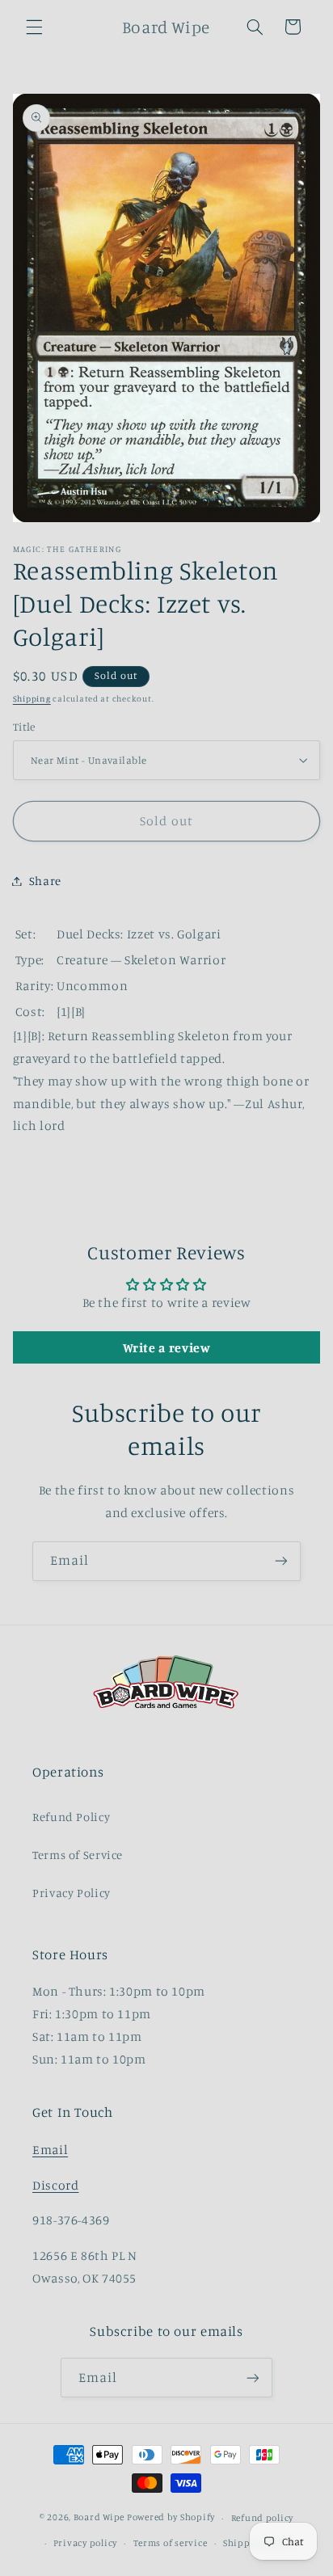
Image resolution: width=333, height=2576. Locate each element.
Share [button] (45, 881)
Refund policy (263, 2518)
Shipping (32, 698)
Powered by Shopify (171, 2518)
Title (24, 727)
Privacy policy (85, 2543)
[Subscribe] (281, 1561)
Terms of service (171, 2543)
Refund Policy (71, 1817)
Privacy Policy (72, 1893)
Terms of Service (78, 1855)
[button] (34, 27)
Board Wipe (99, 2518)
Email (50, 2150)
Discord (55, 2185)
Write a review (167, 1347)
